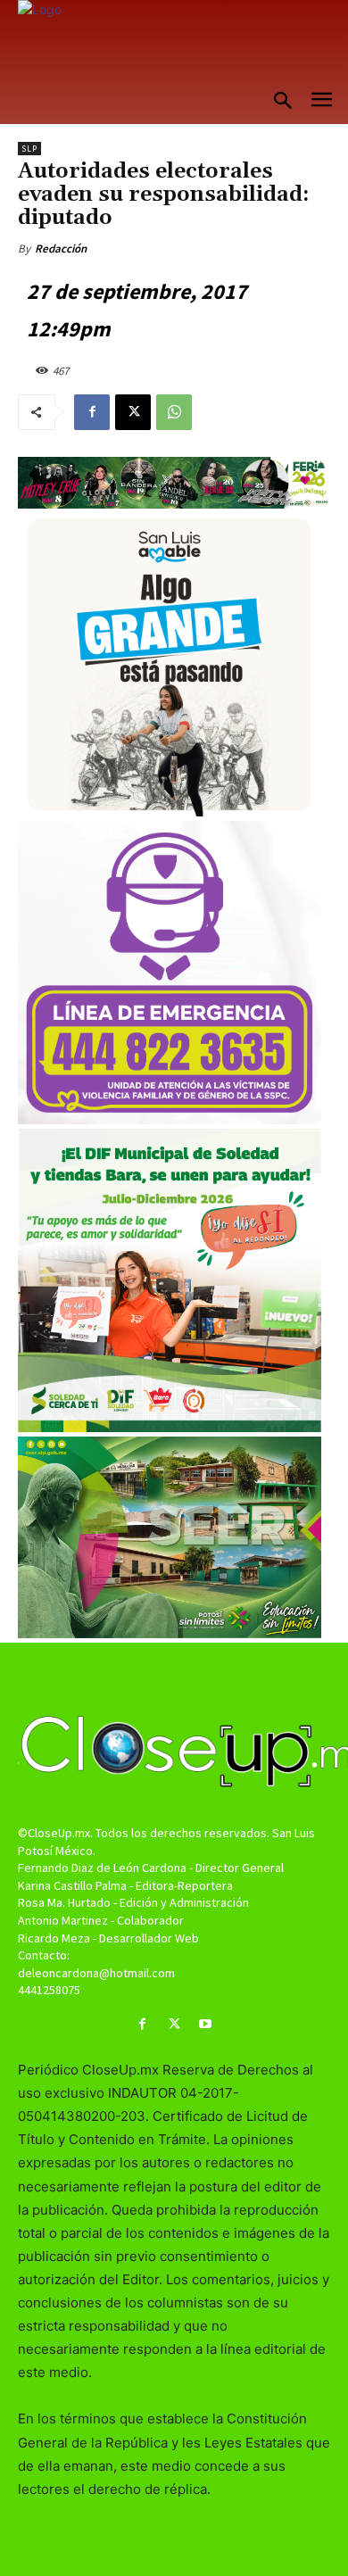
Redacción (61, 248)
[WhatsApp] (174, 412)
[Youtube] (206, 2024)
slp (29, 149)
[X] (133, 412)
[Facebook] (92, 412)
